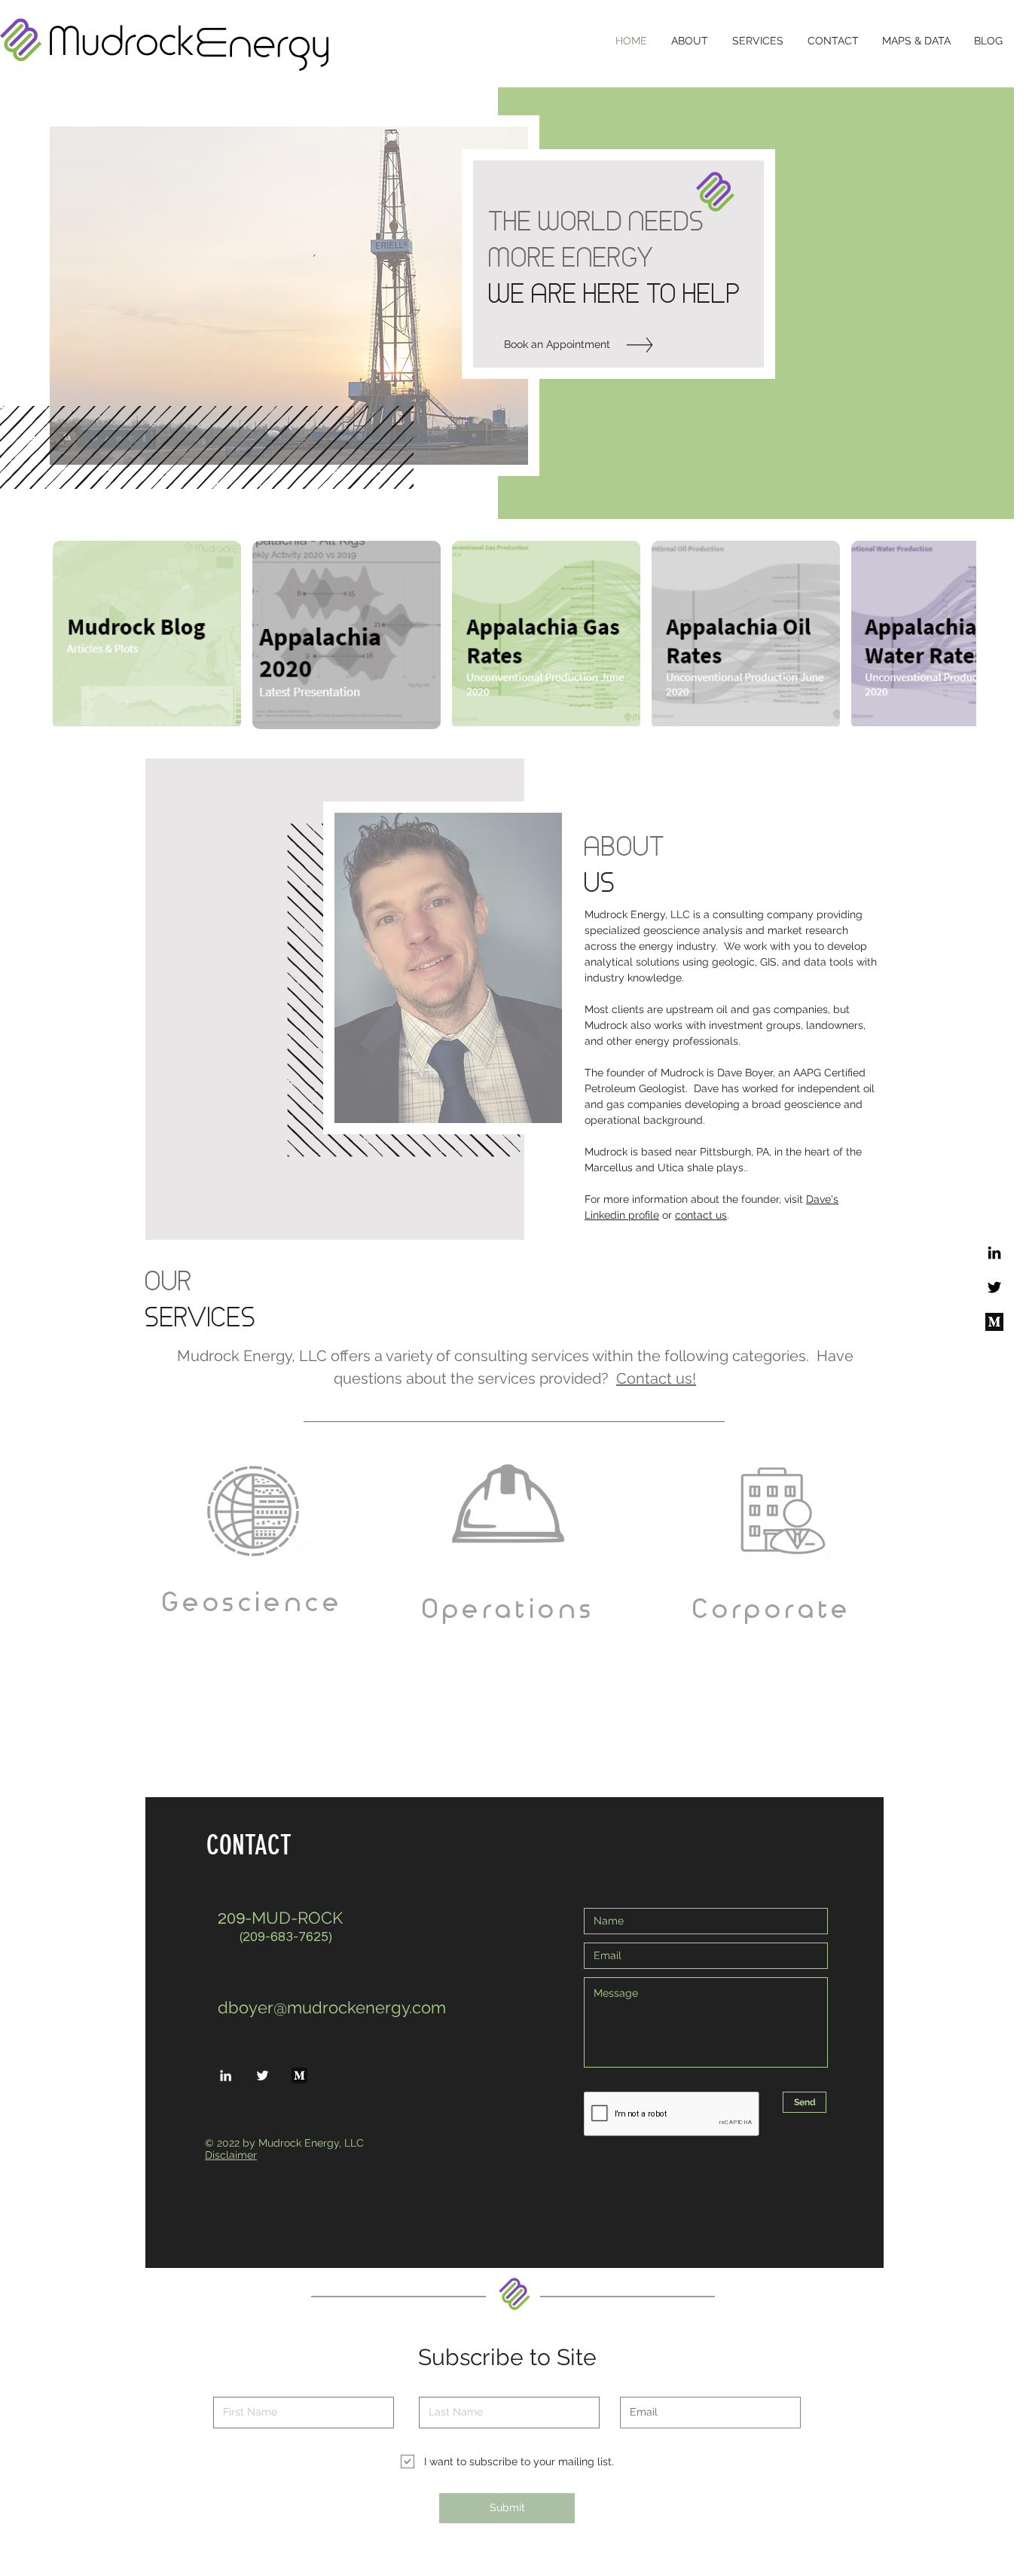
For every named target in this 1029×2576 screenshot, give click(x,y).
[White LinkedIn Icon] (226, 2075)
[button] (347, 635)
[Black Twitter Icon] (994, 1287)
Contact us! (656, 1378)
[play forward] (957, 635)
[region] (252, 1601)
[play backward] (72, 635)
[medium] (994, 1322)
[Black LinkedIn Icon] (994, 1253)
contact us (701, 1215)
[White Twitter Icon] (263, 2075)
